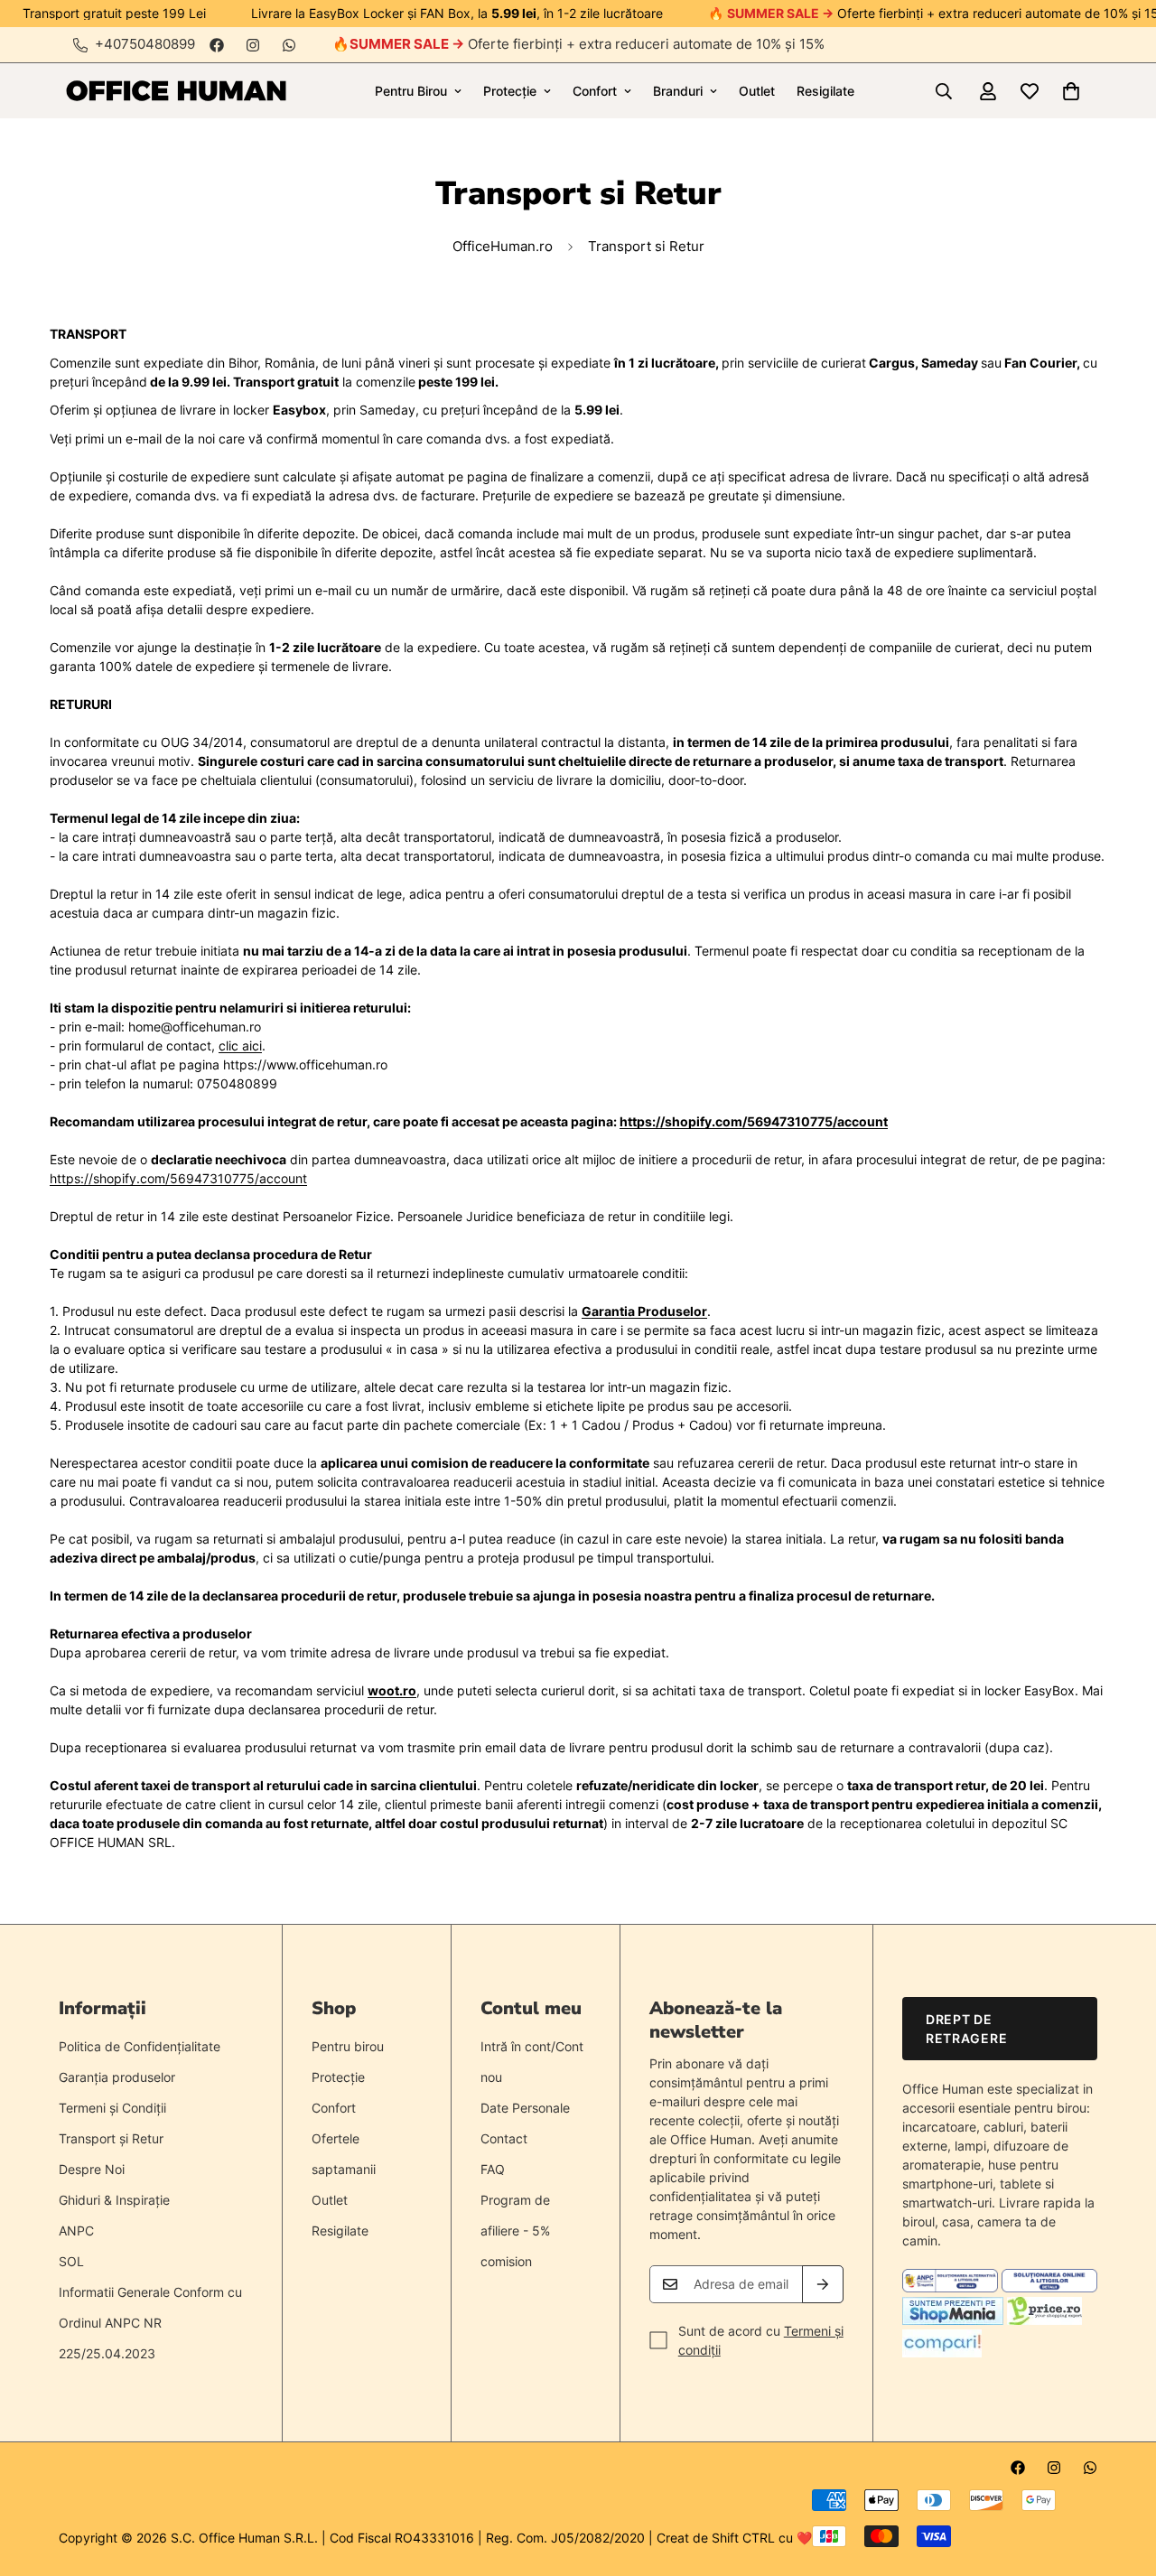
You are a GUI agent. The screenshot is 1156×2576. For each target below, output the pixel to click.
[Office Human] (176, 91)
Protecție (510, 91)
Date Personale (525, 2108)
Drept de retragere (966, 2029)
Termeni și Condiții (112, 2108)
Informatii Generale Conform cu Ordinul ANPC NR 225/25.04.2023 (150, 2323)
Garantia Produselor (644, 1311)
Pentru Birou (411, 91)
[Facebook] (217, 45)
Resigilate (825, 91)
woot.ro (392, 1690)
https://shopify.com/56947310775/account (754, 1121)
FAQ (493, 2169)
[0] (1071, 91)
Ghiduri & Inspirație (114, 2200)
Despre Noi (92, 2169)
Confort (595, 91)
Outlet (757, 91)
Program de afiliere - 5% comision (515, 2231)
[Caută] (944, 91)
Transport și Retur (111, 2138)
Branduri (678, 91)
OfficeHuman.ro (503, 246)
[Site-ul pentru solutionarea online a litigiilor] (1049, 2287)
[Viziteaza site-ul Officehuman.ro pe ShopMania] (953, 2320)
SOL (71, 2261)
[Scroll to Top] (1121, 2478)
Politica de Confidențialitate (140, 2046)
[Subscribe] (823, 2284)
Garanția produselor (117, 2077)
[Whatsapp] (289, 45)
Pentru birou (348, 2046)
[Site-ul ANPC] (952, 2287)
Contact (504, 2138)
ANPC (76, 2231)
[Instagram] (253, 45)
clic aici (240, 1045)
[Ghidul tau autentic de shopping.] (942, 2352)
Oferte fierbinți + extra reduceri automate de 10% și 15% (587, 44)
